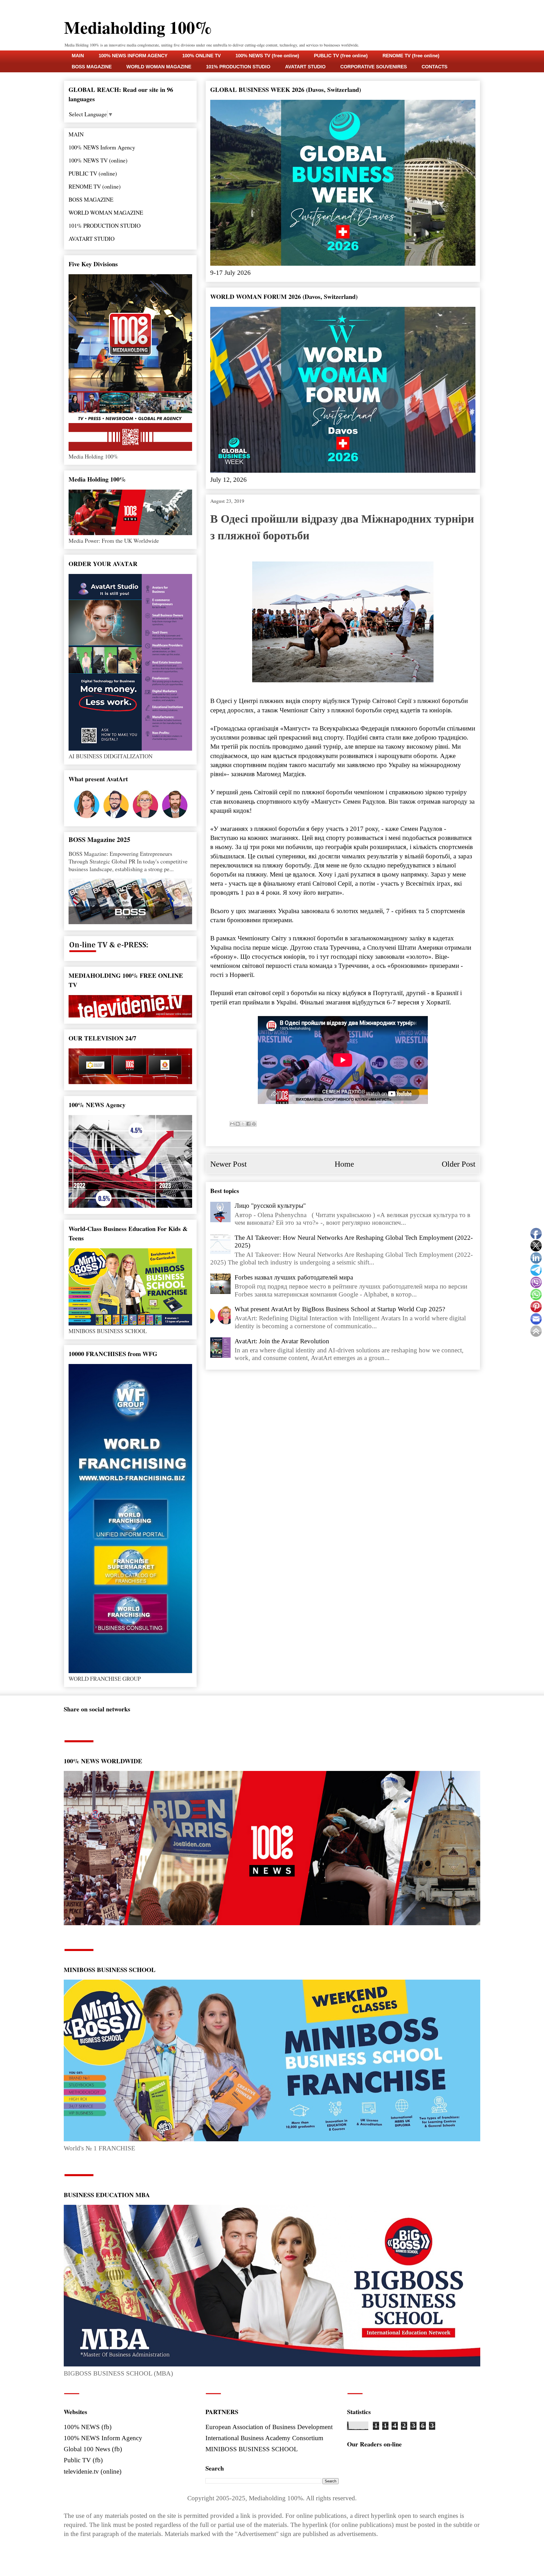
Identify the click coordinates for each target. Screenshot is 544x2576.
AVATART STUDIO (305, 67)
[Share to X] (243, 1124)
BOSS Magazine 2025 (99, 839)
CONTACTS (434, 67)
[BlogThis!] (238, 1124)
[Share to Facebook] (248, 1124)
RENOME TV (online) (95, 186)
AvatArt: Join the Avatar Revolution (282, 1341)
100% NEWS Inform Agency (102, 147)
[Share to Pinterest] (254, 1124)
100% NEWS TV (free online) (267, 56)
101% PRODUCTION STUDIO (238, 67)
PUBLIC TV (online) (93, 173)
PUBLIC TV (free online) (341, 56)
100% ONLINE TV (201, 56)
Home (344, 1164)
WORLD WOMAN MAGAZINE (159, 67)
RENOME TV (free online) (411, 56)
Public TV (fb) (83, 2460)
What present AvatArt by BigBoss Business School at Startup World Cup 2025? (340, 1309)
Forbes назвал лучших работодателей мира (294, 1277)
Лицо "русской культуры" (270, 1206)
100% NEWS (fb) (88, 2427)
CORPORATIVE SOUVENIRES (374, 67)
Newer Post (229, 1164)
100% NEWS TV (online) (98, 160)
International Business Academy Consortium (264, 2438)
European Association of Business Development (269, 2427)
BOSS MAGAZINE (92, 67)
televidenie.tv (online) (93, 2472)
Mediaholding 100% (138, 27)
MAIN (78, 56)
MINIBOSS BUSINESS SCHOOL (252, 2449)
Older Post (459, 1164)
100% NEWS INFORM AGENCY (133, 56)
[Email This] (232, 1124)
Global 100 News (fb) (93, 2449)
